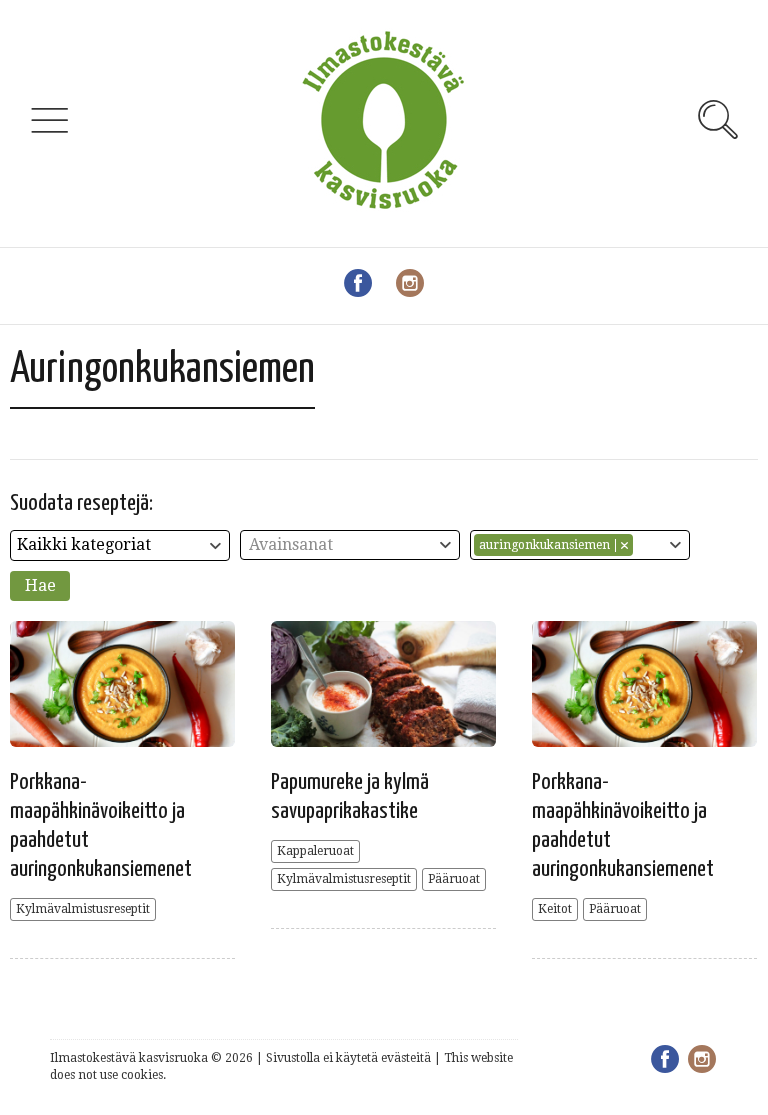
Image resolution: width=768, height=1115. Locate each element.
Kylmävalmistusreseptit (83, 909)
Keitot (555, 909)
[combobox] (120, 545)
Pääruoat (454, 879)
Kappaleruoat (315, 851)
